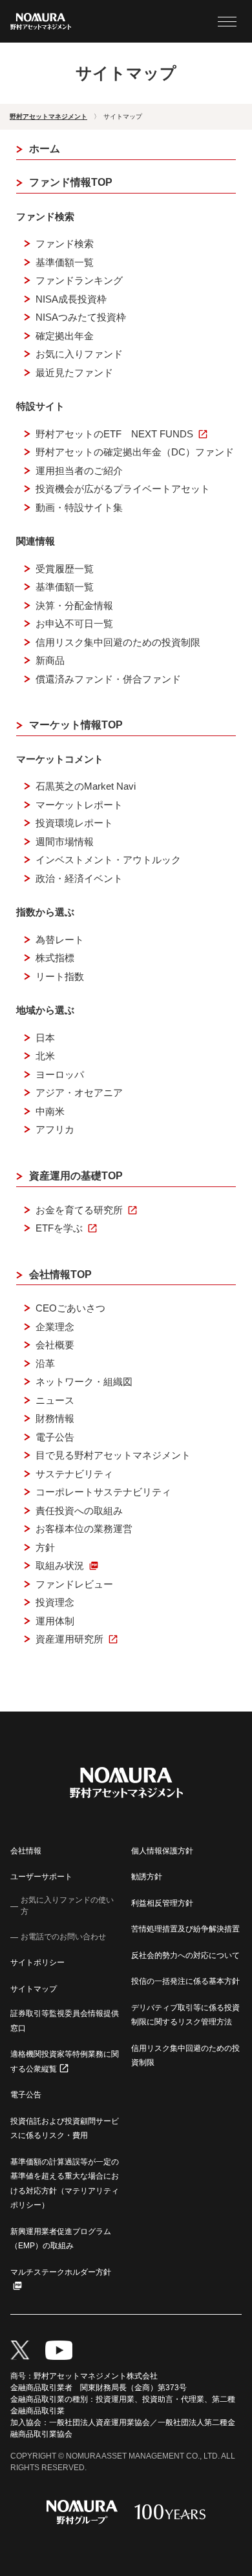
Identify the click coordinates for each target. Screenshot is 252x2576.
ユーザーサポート (41, 1877)
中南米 (50, 1111)
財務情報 (55, 1418)
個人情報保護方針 (162, 1851)
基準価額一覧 (65, 262)
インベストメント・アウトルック (108, 860)
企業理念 (55, 1327)
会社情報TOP (60, 1274)
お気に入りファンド (79, 354)
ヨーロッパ (60, 1074)
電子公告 (55, 1437)
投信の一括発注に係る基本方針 (185, 1981)
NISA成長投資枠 (71, 299)
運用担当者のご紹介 (79, 471)
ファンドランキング (79, 280)
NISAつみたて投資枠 (81, 317)
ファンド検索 (65, 244)
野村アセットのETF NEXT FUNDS (114, 434)
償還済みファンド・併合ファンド (108, 679)
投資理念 (55, 1602)
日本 (45, 1038)
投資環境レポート (74, 823)
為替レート (60, 940)
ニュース (55, 1400)
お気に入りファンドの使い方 (67, 1906)
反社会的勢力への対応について (185, 1955)
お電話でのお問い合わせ (63, 1937)
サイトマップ (34, 1989)
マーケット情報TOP (76, 725)
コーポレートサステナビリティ (103, 1492)
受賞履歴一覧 (65, 569)
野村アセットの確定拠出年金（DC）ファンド (135, 452)
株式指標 (55, 958)
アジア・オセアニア (79, 1093)
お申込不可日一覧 (74, 624)
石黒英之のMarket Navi (86, 786)
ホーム (45, 149)
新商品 (50, 660)
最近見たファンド (74, 373)
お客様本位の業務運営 (84, 1529)
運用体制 (55, 1621)
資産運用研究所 (69, 1639)
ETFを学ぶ (59, 1228)
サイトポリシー (37, 1962)
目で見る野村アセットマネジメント (113, 1455)
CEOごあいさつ (70, 1308)
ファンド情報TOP (71, 182)
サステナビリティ (74, 1474)
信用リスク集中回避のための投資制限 (118, 642)
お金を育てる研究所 (79, 1210)
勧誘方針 (147, 1877)
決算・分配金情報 (74, 605)
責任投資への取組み (79, 1511)
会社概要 (55, 1345)
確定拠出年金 (65, 336)
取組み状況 (60, 1565)
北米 (45, 1056)
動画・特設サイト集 (79, 507)
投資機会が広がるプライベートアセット (123, 489)
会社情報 (26, 1851)
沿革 (45, 1363)
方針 (45, 1547)
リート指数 (60, 976)
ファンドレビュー (74, 1584)
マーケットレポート (79, 805)
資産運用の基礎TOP (76, 1176)
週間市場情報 (65, 842)
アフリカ (55, 1129)
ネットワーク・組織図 (84, 1382)
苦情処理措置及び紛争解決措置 (185, 1929)
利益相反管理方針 (162, 1903)
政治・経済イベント (79, 878)
